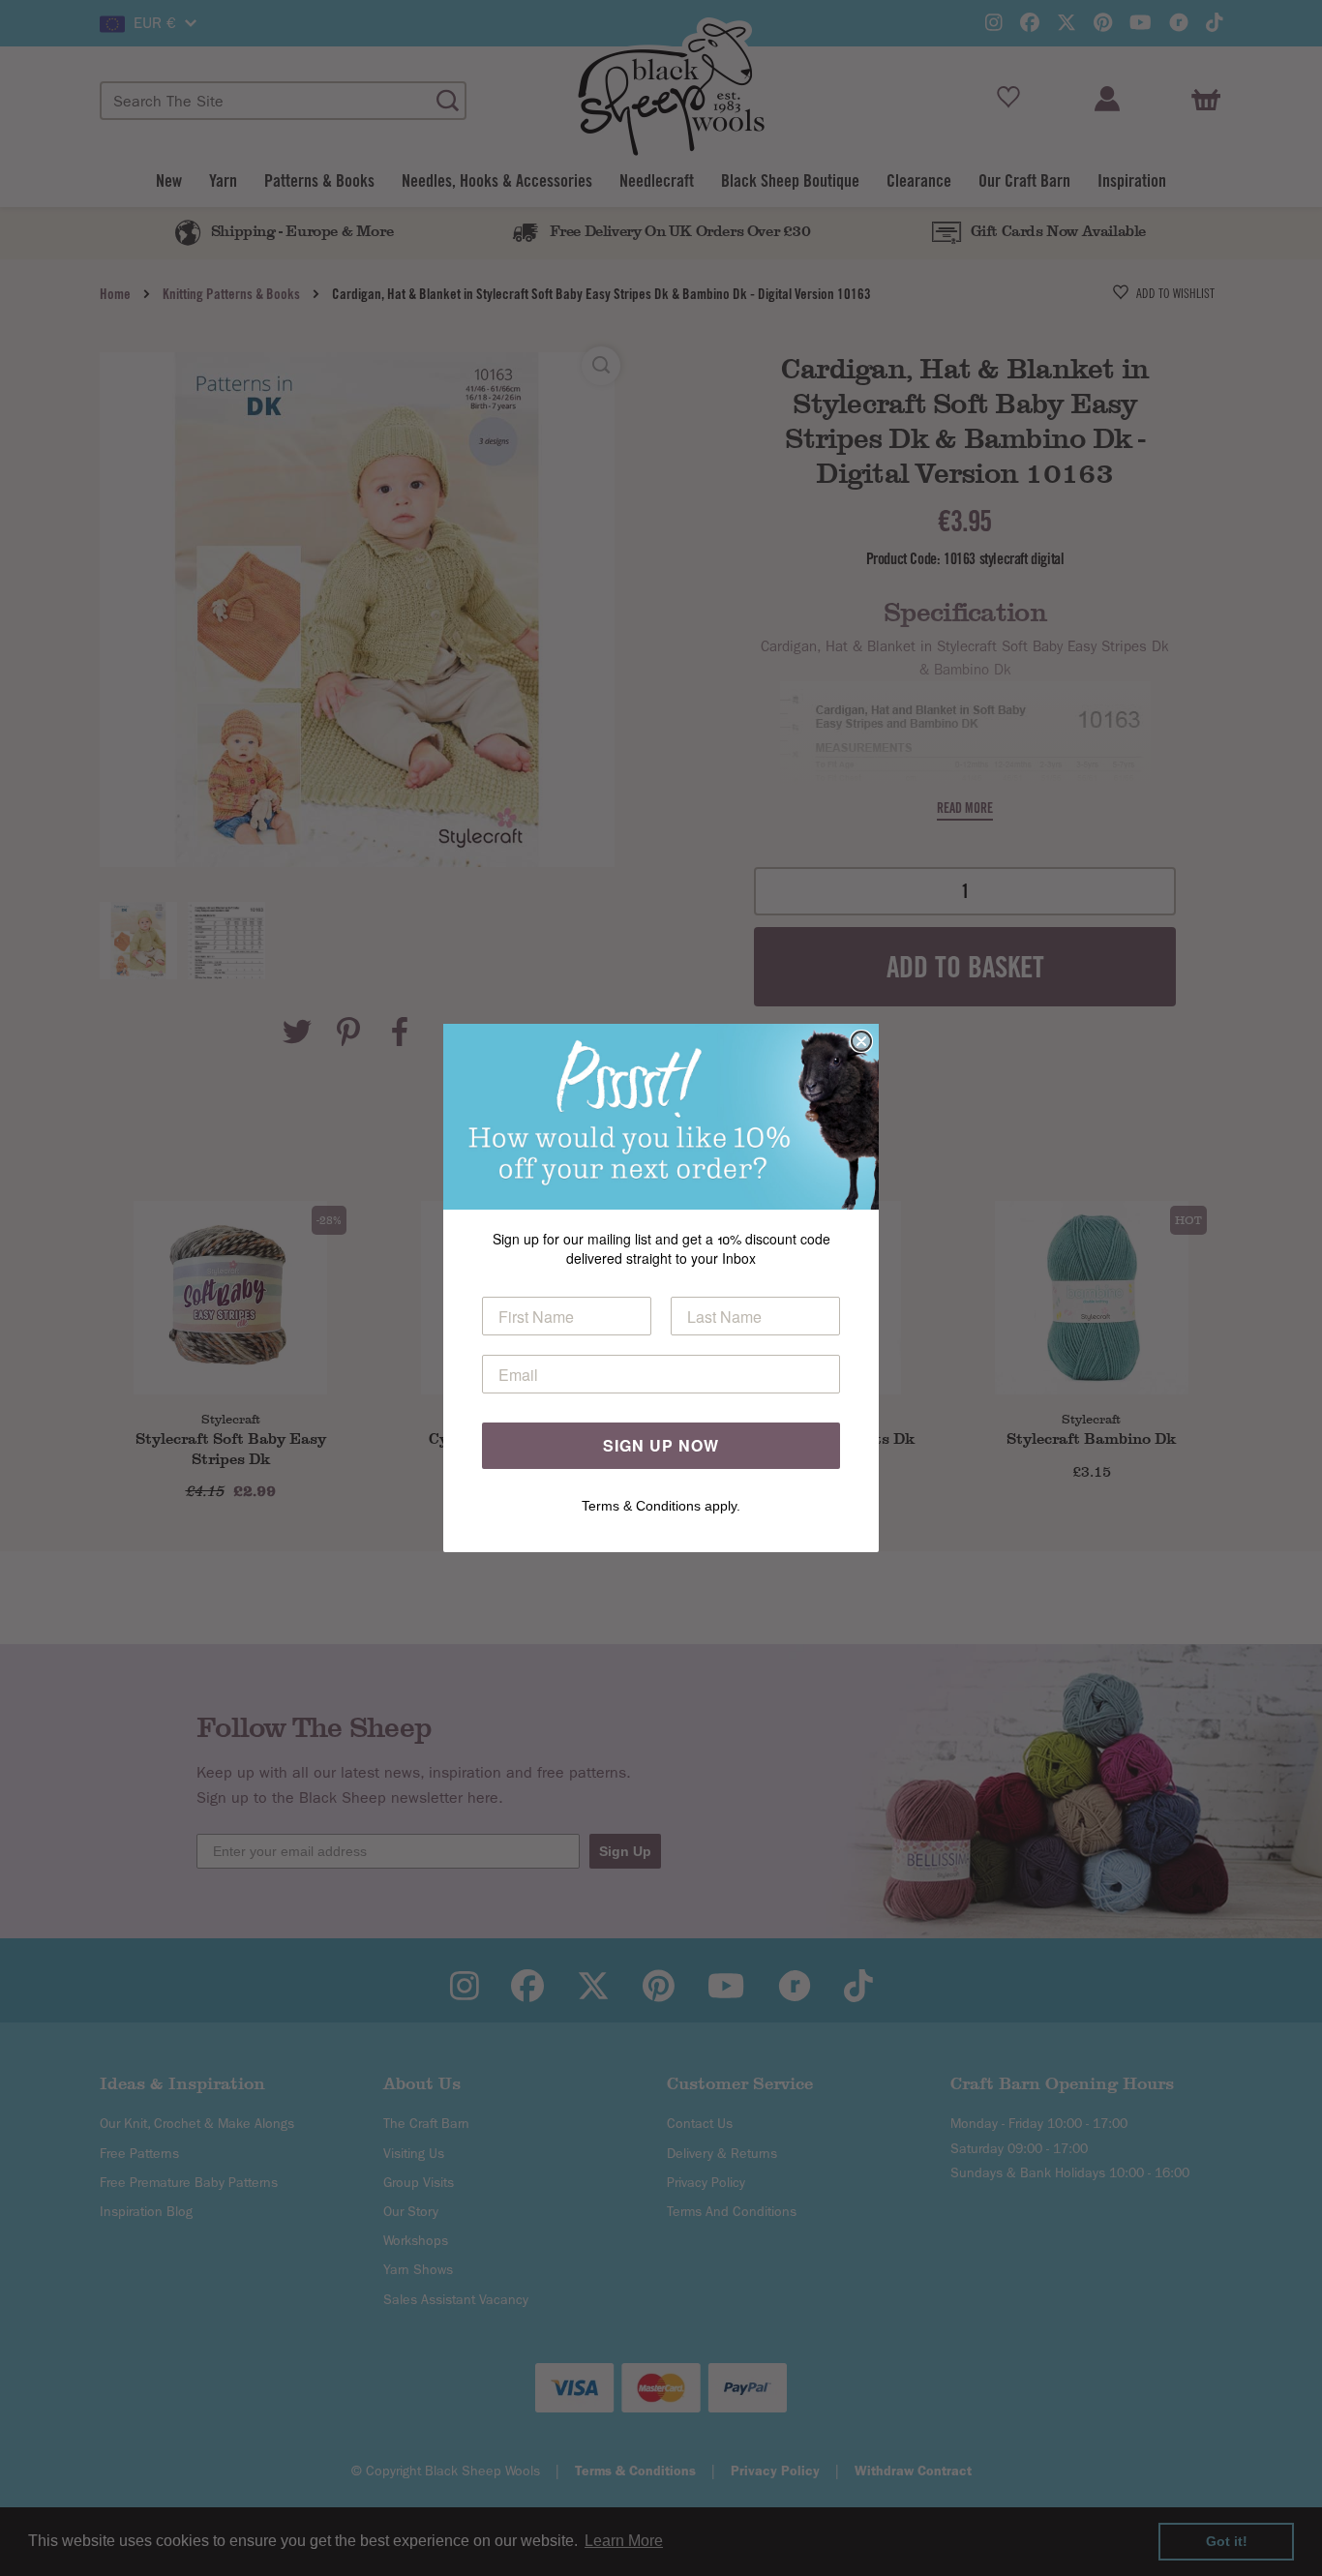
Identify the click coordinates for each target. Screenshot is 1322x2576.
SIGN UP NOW (661, 1445)
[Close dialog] (861, 1041)
